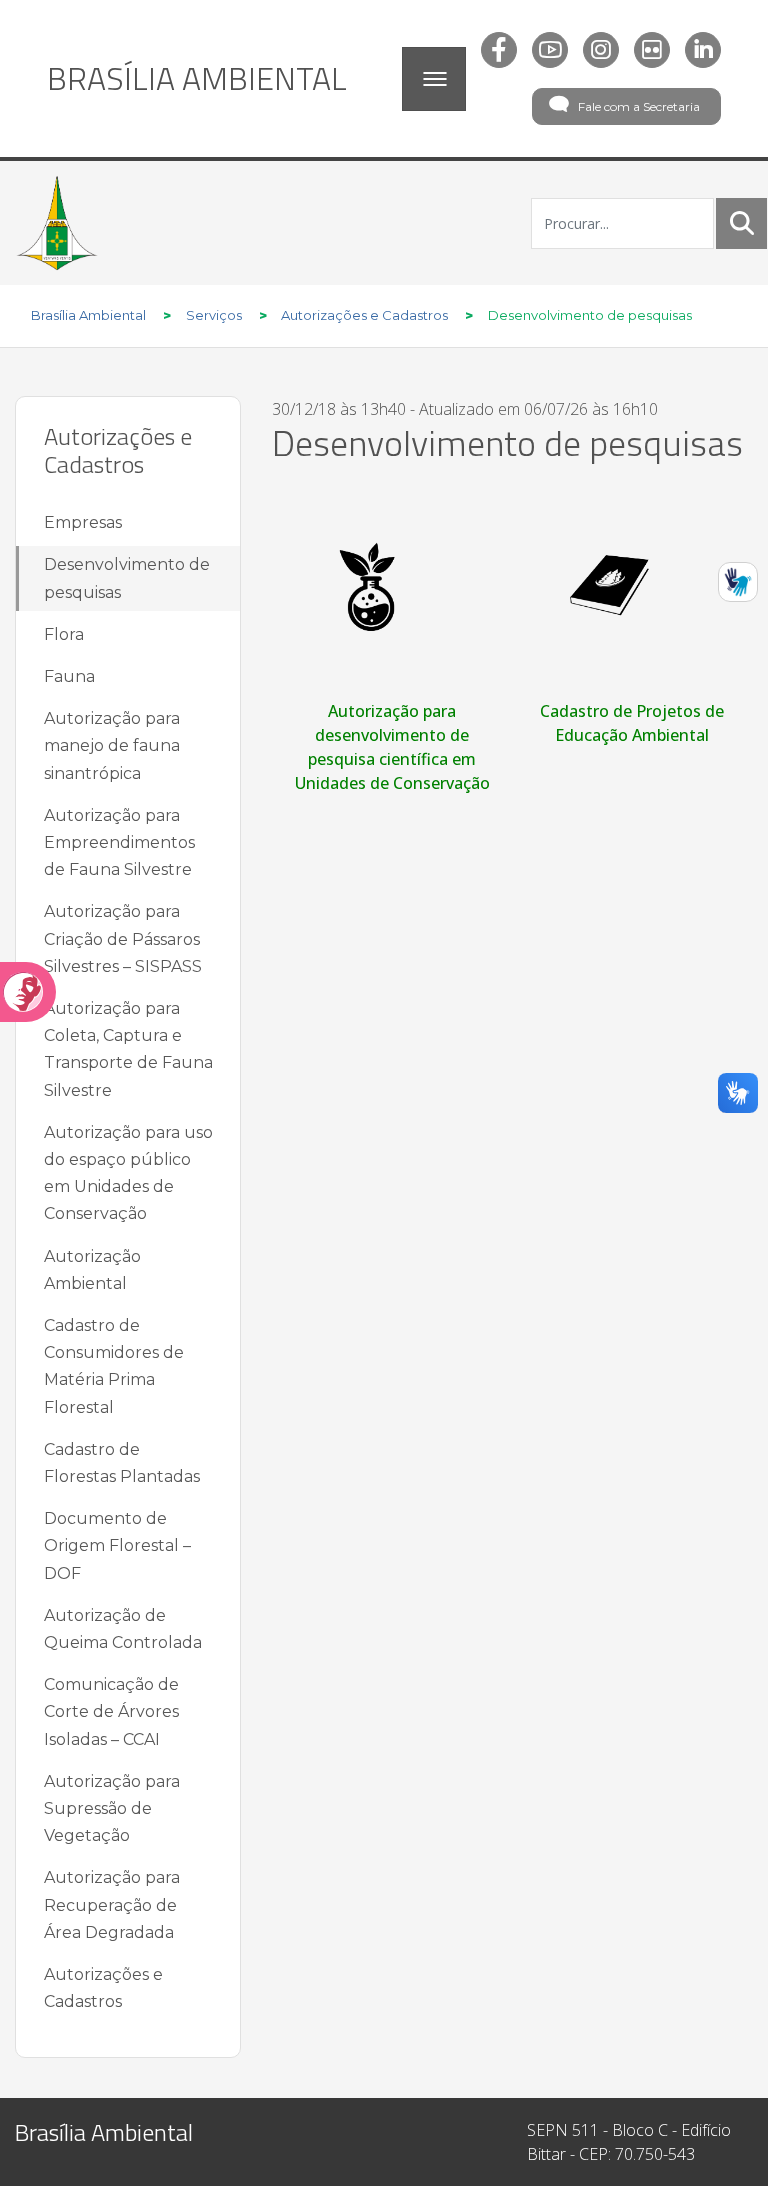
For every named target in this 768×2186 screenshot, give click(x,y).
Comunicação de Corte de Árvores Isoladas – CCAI (111, 1711)
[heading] (197, 78)
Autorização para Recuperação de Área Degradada (112, 1904)
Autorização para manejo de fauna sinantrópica (112, 745)
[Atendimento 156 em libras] (738, 582)
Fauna (69, 676)
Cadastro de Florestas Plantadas (122, 1463)
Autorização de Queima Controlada (123, 1629)
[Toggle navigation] (434, 79)
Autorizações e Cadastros (103, 1988)
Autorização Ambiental (92, 1270)
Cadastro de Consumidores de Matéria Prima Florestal (114, 1366)
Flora (64, 634)
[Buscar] (742, 223)
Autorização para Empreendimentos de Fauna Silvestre (119, 842)
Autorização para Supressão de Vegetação (112, 1808)
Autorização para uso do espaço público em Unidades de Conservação (128, 1173)
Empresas (83, 522)
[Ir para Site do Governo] (57, 223)
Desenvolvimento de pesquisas (127, 578)
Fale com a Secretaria (639, 106)
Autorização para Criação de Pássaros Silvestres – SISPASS (123, 938)
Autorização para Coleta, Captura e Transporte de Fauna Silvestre (128, 1049)
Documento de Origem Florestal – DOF (117, 1545)
